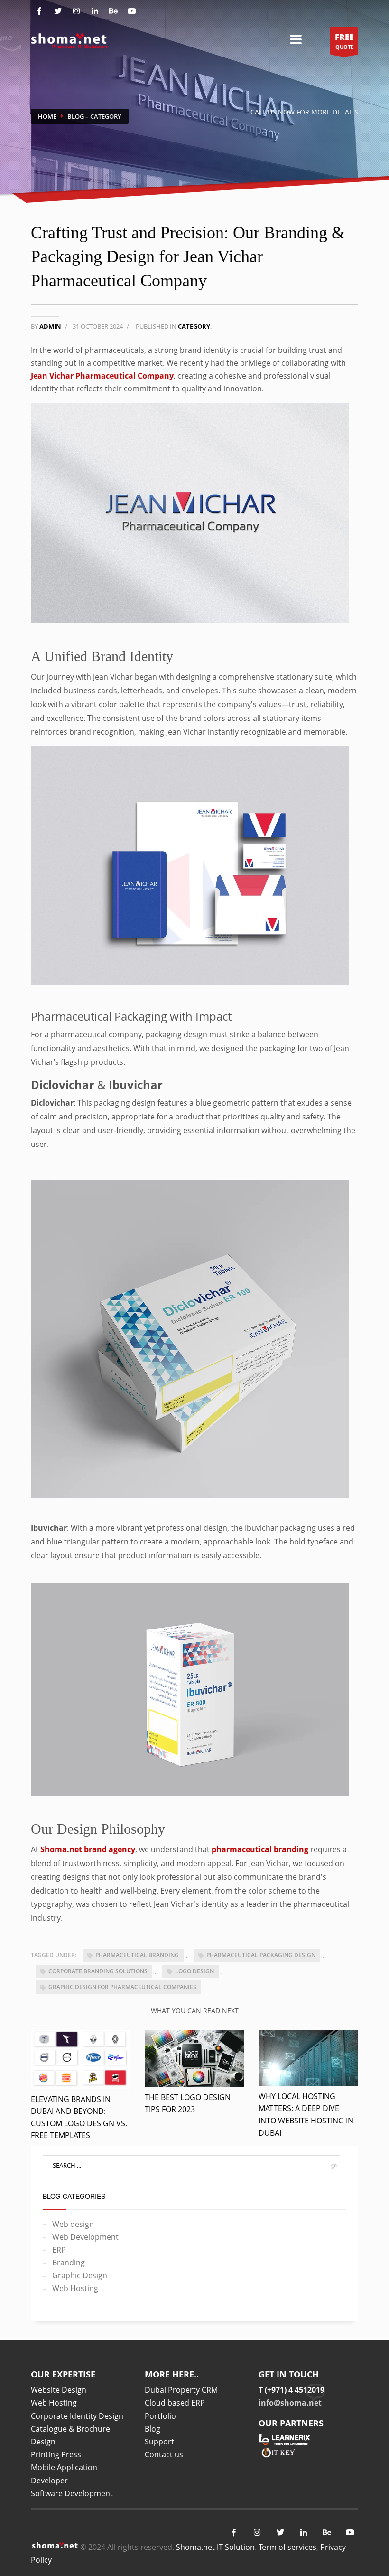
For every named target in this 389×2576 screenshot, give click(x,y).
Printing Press (56, 2454)
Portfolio (160, 2416)
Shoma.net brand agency (88, 1849)
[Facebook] (39, 11)
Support (159, 2442)
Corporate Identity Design (77, 2416)
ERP (59, 2250)
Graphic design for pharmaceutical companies (122, 1987)
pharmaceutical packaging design (261, 1955)
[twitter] (280, 2533)
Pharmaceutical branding (137, 1955)
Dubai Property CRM (181, 2390)
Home (47, 116)
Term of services (287, 2547)
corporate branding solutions (98, 1971)
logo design (194, 1971)
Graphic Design (80, 2275)
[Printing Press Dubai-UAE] (69, 39)
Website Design (59, 2390)
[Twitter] (58, 11)
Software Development (72, 2493)
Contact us (164, 2454)
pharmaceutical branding (260, 1849)
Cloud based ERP (175, 2403)
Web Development (85, 2237)
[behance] (113, 11)
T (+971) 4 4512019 (292, 2390)
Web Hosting (75, 2288)
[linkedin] (303, 2533)
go (334, 2165)
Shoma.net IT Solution (215, 2547)
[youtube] (132, 11)
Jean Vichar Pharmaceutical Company (102, 376)
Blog (76, 116)
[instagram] (76, 11)
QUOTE (344, 41)
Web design (73, 2224)
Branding (69, 2263)
